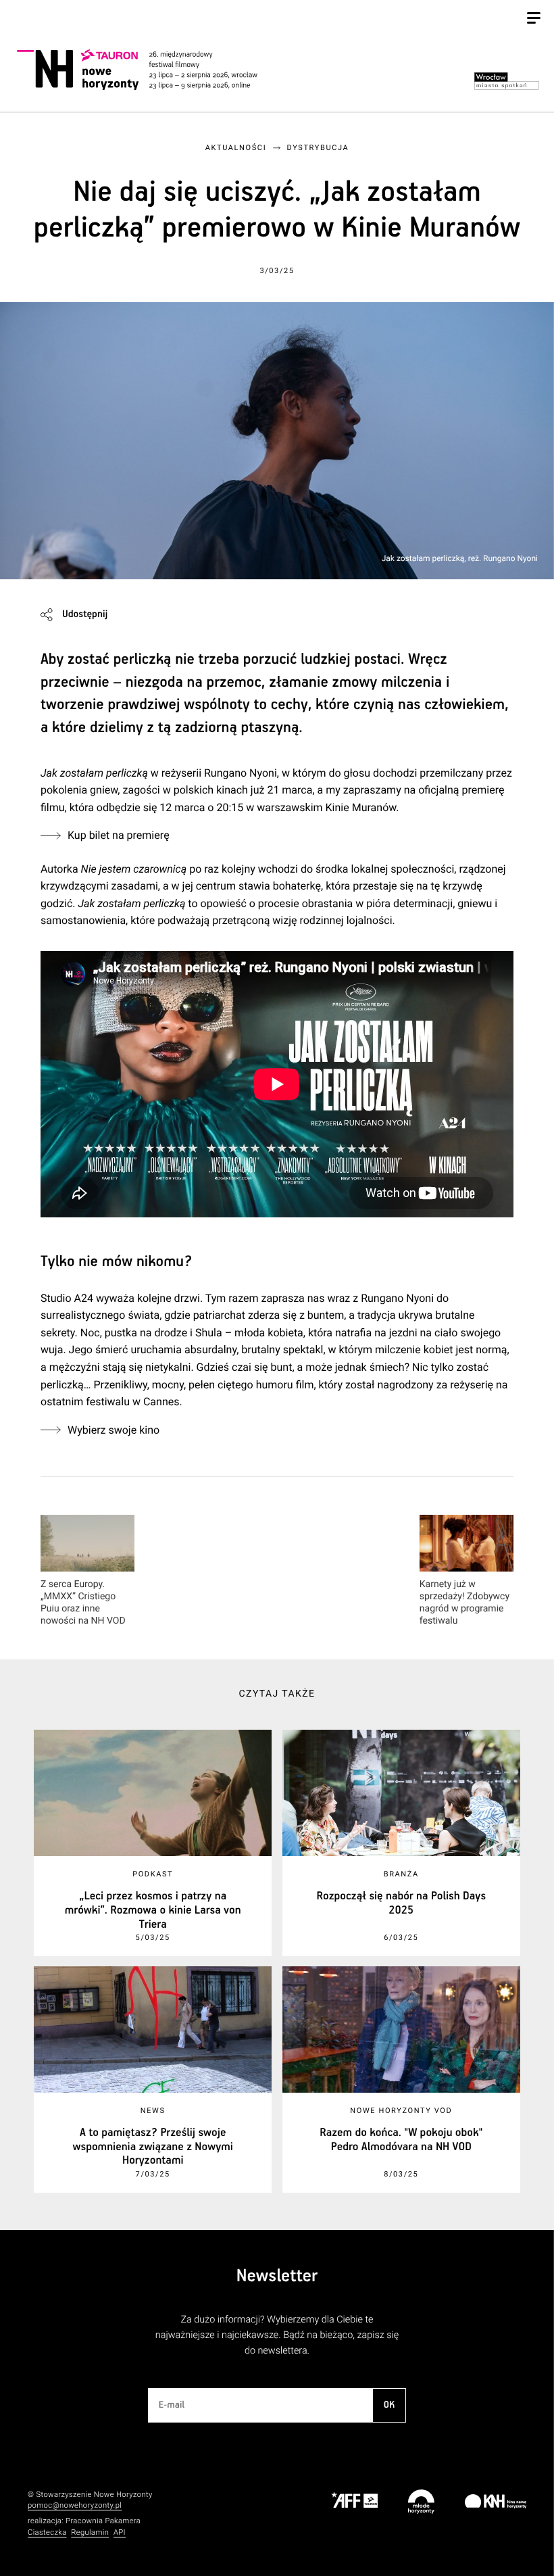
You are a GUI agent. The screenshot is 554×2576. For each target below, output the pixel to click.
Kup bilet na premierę (119, 835)
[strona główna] (152, 69)
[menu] (534, 20)
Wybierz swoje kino (114, 1430)
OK (389, 2405)
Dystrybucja (318, 148)
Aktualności (236, 148)
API (120, 2532)
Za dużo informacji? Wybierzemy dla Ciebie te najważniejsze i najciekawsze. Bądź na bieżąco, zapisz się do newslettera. (277, 2335)
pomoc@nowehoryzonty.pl (75, 2505)
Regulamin (90, 2532)
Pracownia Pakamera (103, 2521)
